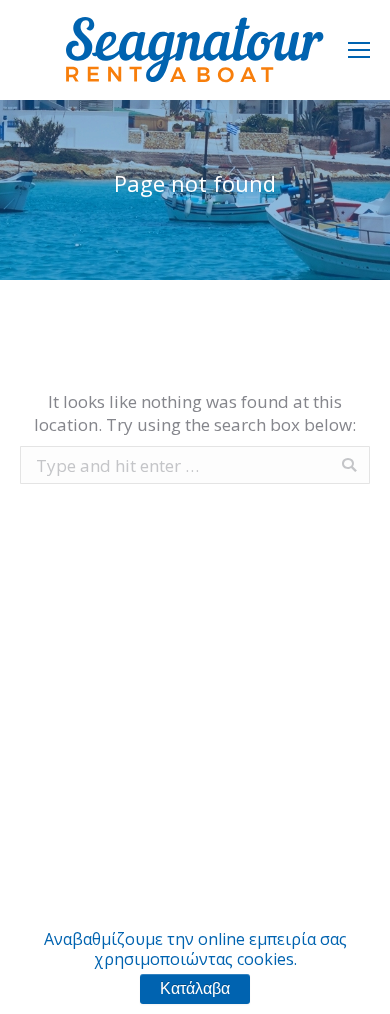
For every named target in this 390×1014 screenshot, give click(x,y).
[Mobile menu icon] (359, 50)
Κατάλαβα (195, 988)
